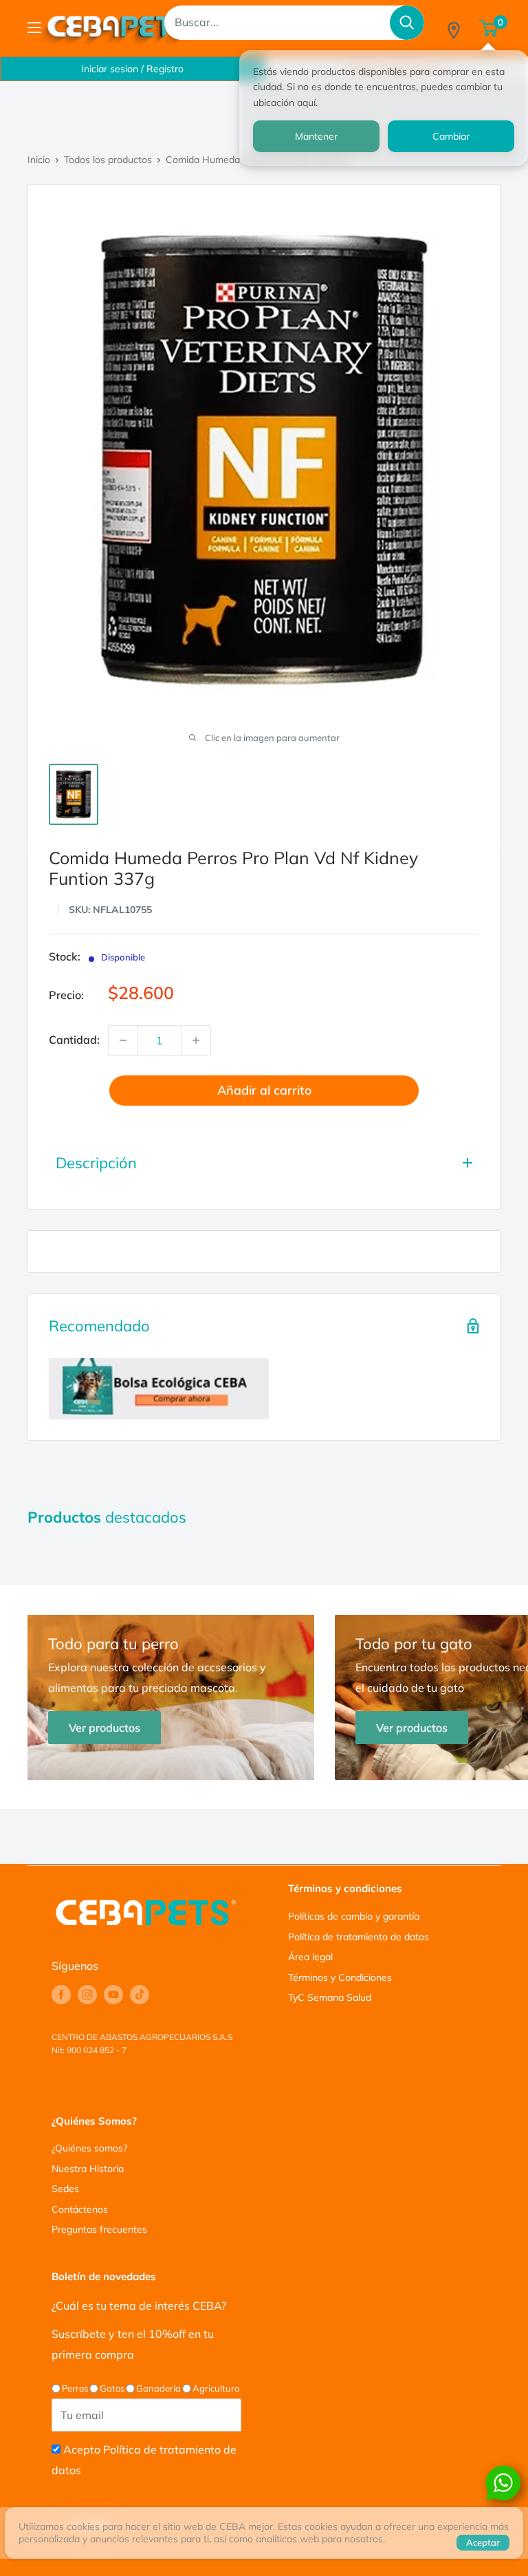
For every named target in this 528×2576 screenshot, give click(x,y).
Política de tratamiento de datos (359, 1937)
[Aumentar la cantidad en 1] (196, 1040)
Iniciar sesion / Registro (132, 69)
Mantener (316, 136)
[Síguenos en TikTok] (140, 1995)
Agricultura (216, 2388)
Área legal (310, 1957)
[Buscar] (407, 23)
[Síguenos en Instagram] (87, 1995)
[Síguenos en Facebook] (61, 1995)
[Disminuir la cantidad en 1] (123, 1040)
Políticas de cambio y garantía (354, 1916)
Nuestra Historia (88, 2169)
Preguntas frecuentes (99, 2229)
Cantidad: (74, 1040)
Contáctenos (80, 2209)
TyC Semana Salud (330, 1997)
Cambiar (451, 136)
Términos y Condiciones (340, 1977)
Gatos (112, 2388)
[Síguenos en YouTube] (113, 1995)
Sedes (65, 2189)
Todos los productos (108, 160)
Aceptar (483, 2542)
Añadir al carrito (264, 1090)
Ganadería (158, 2388)
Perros (75, 2388)
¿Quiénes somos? (89, 2148)
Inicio (39, 160)
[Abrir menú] (34, 28)
